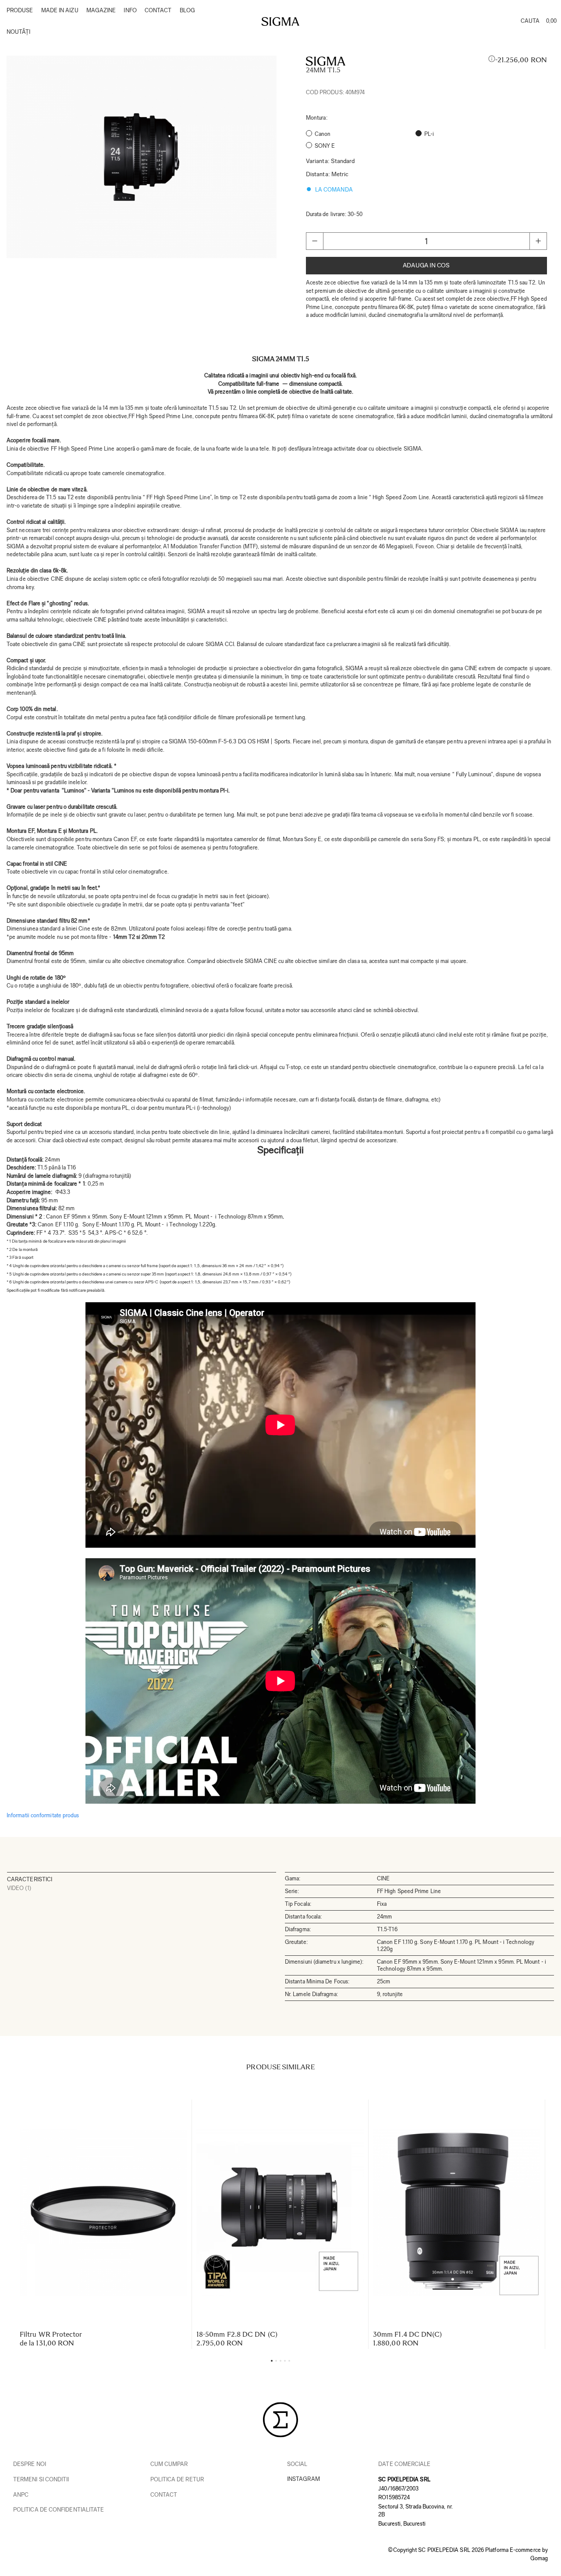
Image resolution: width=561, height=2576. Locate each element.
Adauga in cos (426, 265)
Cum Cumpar (169, 2464)
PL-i (429, 134)
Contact (164, 2495)
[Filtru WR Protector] (103, 2213)
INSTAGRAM (304, 2479)
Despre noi (30, 2464)
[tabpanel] (142, 157)
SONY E (325, 146)
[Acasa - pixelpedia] (280, 21)
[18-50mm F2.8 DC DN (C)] (280, 2213)
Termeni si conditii (41, 2479)
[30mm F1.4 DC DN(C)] (457, 2213)
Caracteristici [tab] (30, 1879)
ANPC (21, 2495)
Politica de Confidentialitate (59, 2510)
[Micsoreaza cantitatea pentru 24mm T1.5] (315, 241)
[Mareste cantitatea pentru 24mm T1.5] (538, 241)
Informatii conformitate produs (43, 1815)
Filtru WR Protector (51, 2334)
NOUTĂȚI (19, 32)
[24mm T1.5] (142, 157)
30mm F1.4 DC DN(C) (407, 2334)
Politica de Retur (177, 2479)
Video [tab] (19, 1888)
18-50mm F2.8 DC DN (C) (237, 2334)
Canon (323, 134)
